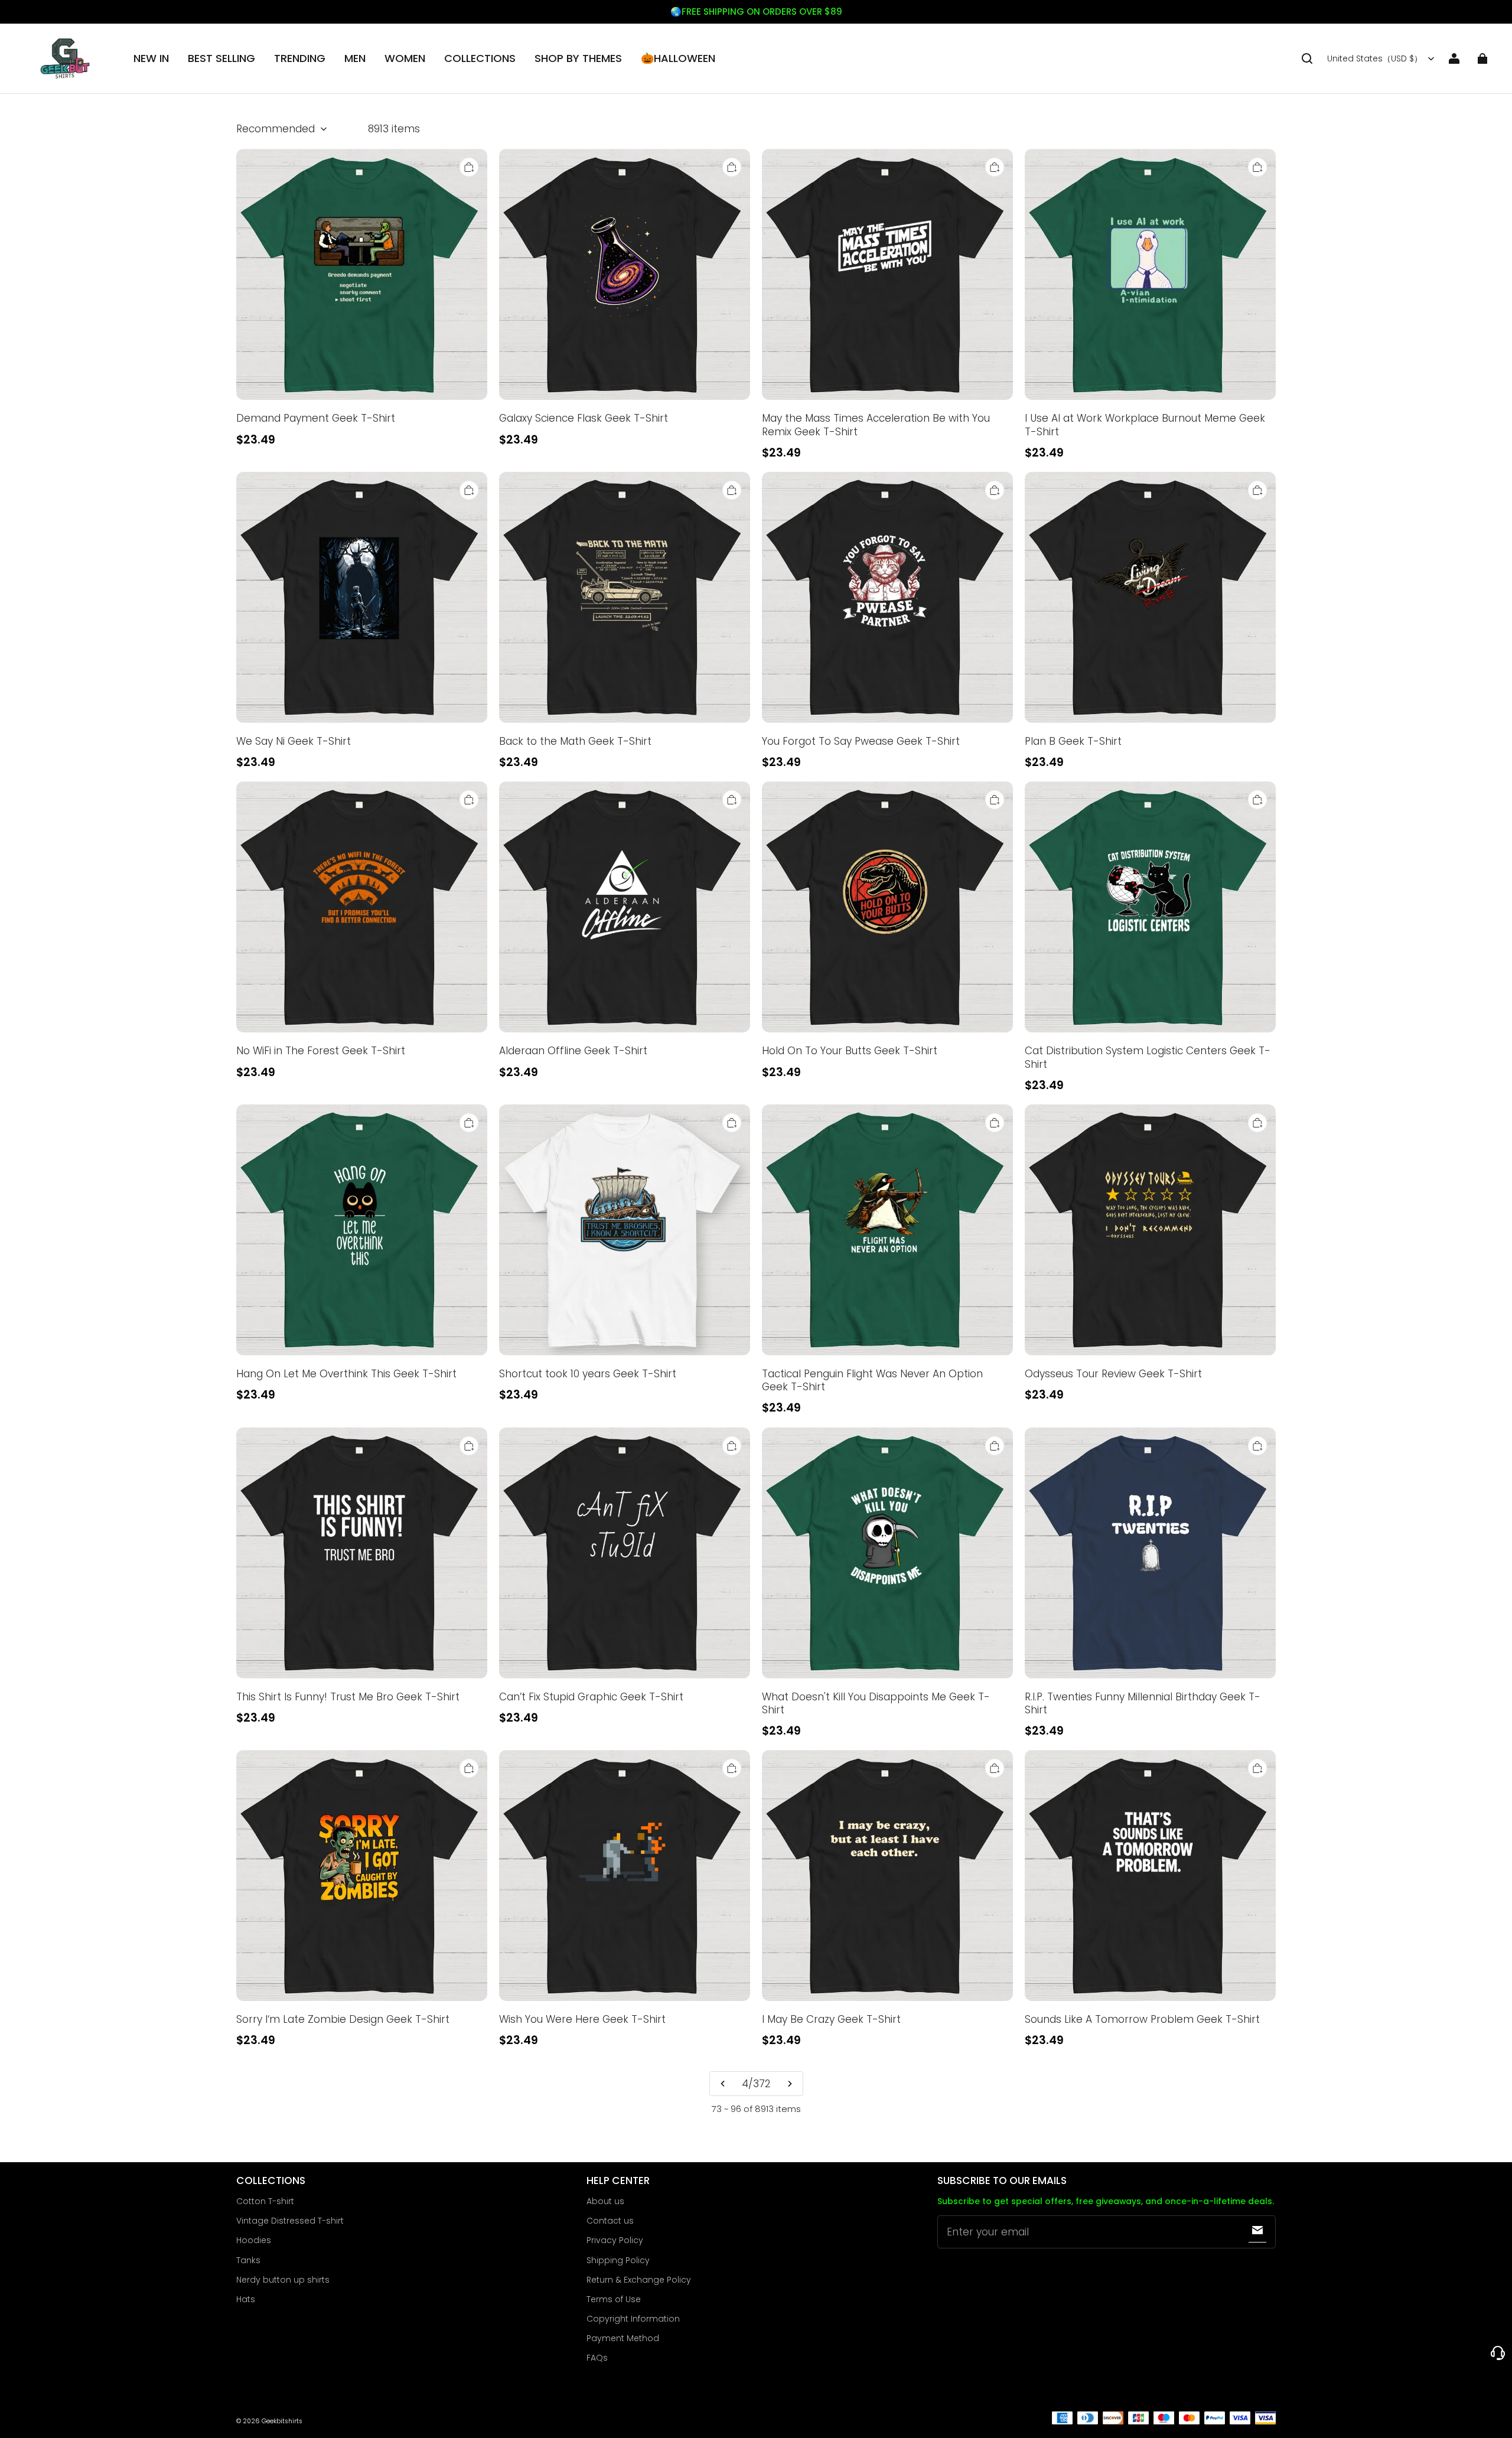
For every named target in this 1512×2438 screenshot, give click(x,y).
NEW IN (151, 58)
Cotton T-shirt (265, 2201)
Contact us (610, 2221)
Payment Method (623, 2338)
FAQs (597, 2358)
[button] (1307, 58)
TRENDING (300, 58)
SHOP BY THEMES (578, 58)
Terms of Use (614, 2299)
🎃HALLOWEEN (678, 58)
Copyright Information (633, 2319)
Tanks (248, 2260)
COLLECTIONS (480, 58)
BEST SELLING (221, 58)
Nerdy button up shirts (283, 2280)
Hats (246, 2299)
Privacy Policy (615, 2240)
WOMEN (405, 58)
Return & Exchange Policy (639, 2280)
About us (605, 2201)
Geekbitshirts (282, 2421)
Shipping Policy (618, 2260)
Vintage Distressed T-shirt (290, 2221)
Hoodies (254, 2240)
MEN (355, 58)
